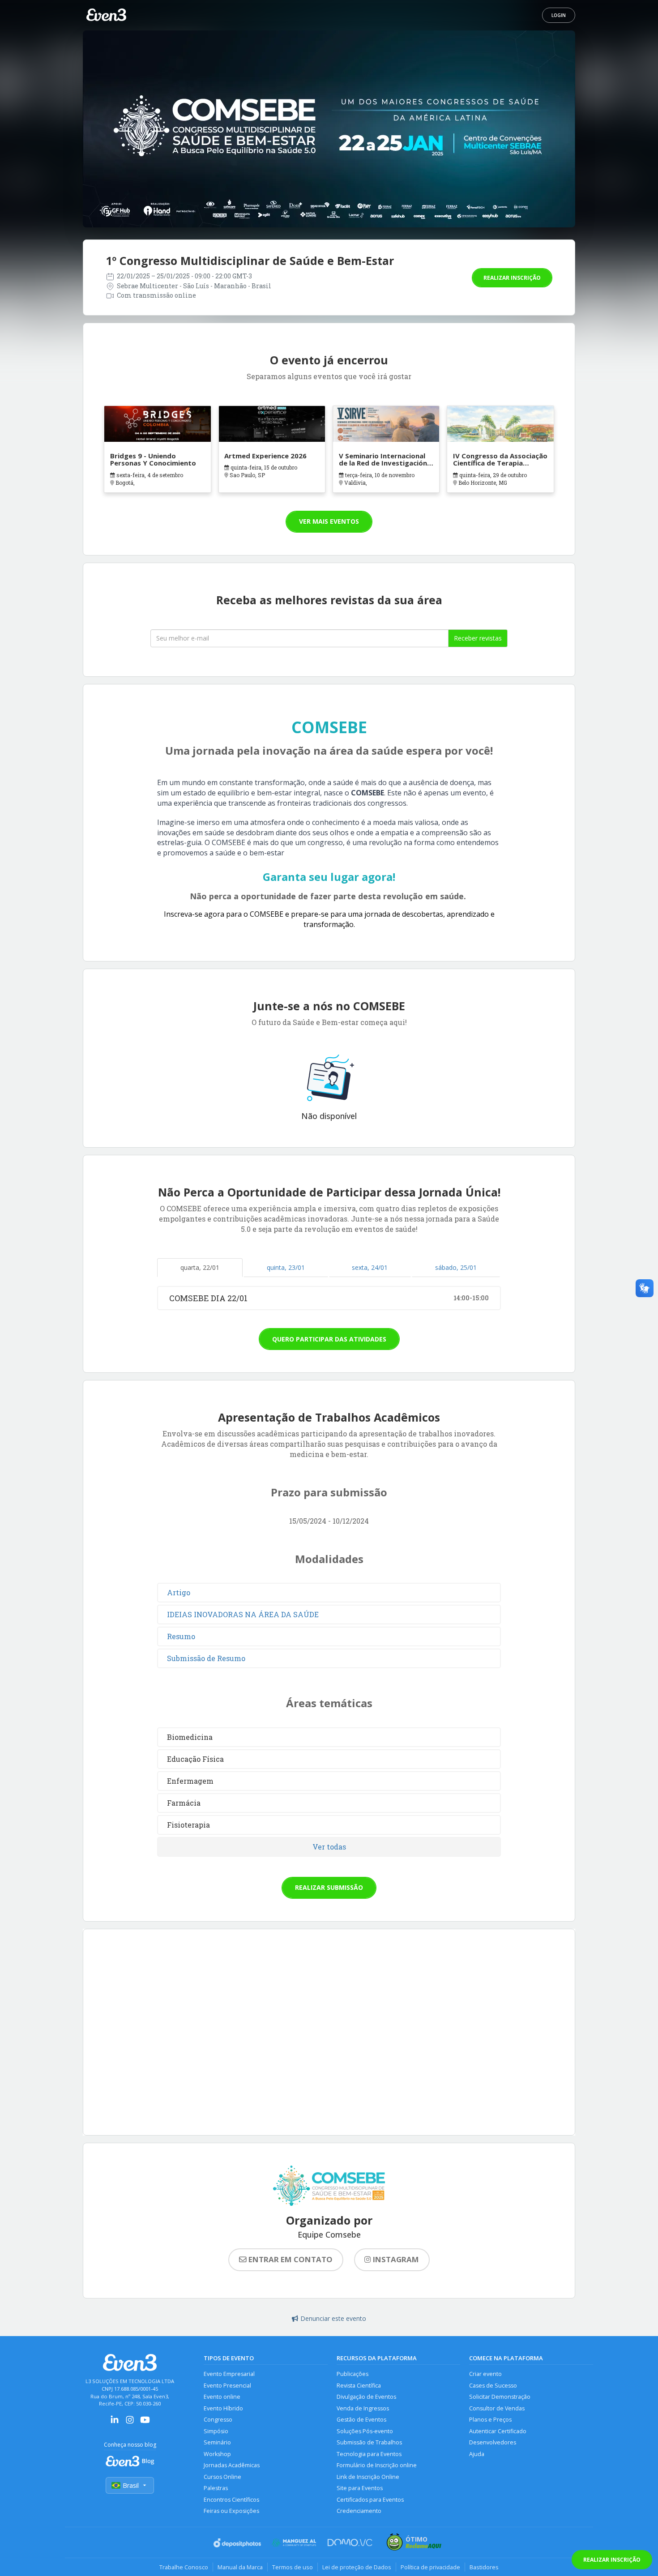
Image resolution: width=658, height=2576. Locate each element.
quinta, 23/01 (286, 1267)
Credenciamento (359, 2511)
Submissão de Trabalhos (369, 2442)
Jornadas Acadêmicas (232, 2465)
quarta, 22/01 (200, 1267)
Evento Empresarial (229, 2374)
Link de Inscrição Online (368, 2477)
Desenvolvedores (493, 2442)
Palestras (216, 2488)
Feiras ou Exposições (231, 2511)
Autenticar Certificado (498, 2431)
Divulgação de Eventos (366, 2397)
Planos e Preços (490, 2420)
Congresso (218, 2420)
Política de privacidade (430, 2567)
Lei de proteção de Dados (357, 2567)
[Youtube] (145, 2423)
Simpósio (216, 2431)
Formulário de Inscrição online (377, 2465)
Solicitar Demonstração (500, 2397)
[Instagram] (130, 2423)
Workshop (217, 2454)
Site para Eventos (360, 2488)
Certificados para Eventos (370, 2500)
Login (559, 15)
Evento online (222, 2397)
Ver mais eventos (329, 521)
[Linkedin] (115, 2423)
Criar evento (485, 2374)
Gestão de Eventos (361, 2420)
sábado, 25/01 (456, 1267)
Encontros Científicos (231, 2500)
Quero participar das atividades (329, 1339)
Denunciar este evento (333, 2318)
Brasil (131, 2485)
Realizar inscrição (512, 278)
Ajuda (477, 2454)
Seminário (217, 2442)
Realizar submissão (329, 1887)
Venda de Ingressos (363, 2408)
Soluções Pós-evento (365, 2431)
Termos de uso (293, 2567)
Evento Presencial (227, 2386)
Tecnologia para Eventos (369, 2454)
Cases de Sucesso (493, 2386)
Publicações (352, 2374)
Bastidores (484, 2567)
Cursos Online (222, 2477)
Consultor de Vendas (497, 2408)
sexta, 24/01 (370, 1267)
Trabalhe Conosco (184, 2567)
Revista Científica (359, 2386)
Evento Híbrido (223, 2408)
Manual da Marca (240, 2567)
